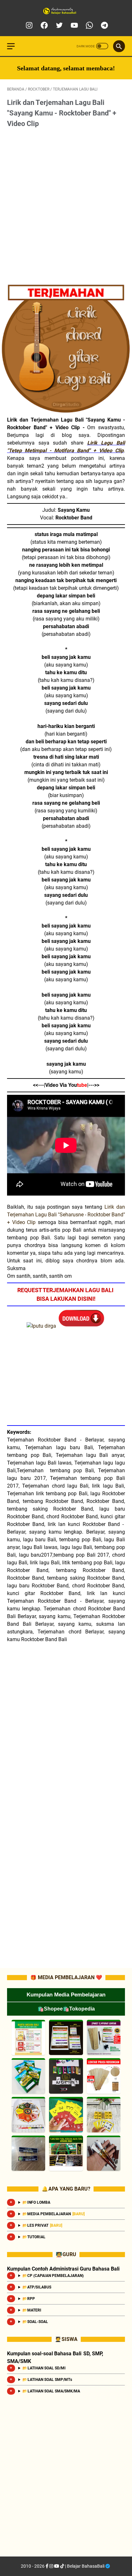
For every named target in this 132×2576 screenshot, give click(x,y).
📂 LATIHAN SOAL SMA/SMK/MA (51, 2391)
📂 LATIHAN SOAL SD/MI (44, 2368)
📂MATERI (32, 2310)
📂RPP (29, 2299)
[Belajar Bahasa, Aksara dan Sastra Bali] (66, 11)
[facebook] (43, 25)
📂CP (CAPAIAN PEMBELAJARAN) (53, 2276)
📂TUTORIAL (34, 2237)
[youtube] (74, 25)
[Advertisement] (66, 206)
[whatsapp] (89, 25)
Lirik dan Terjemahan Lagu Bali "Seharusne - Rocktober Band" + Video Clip (66, 1215)
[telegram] (104, 25)
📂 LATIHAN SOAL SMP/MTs (47, 2380)
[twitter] (58, 25)
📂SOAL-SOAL (36, 2322)
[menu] (15, 46)
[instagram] (28, 25)
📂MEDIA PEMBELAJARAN (54, 2214)
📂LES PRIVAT (42, 2225)
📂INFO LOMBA (36, 2202)
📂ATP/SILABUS (37, 2287)
